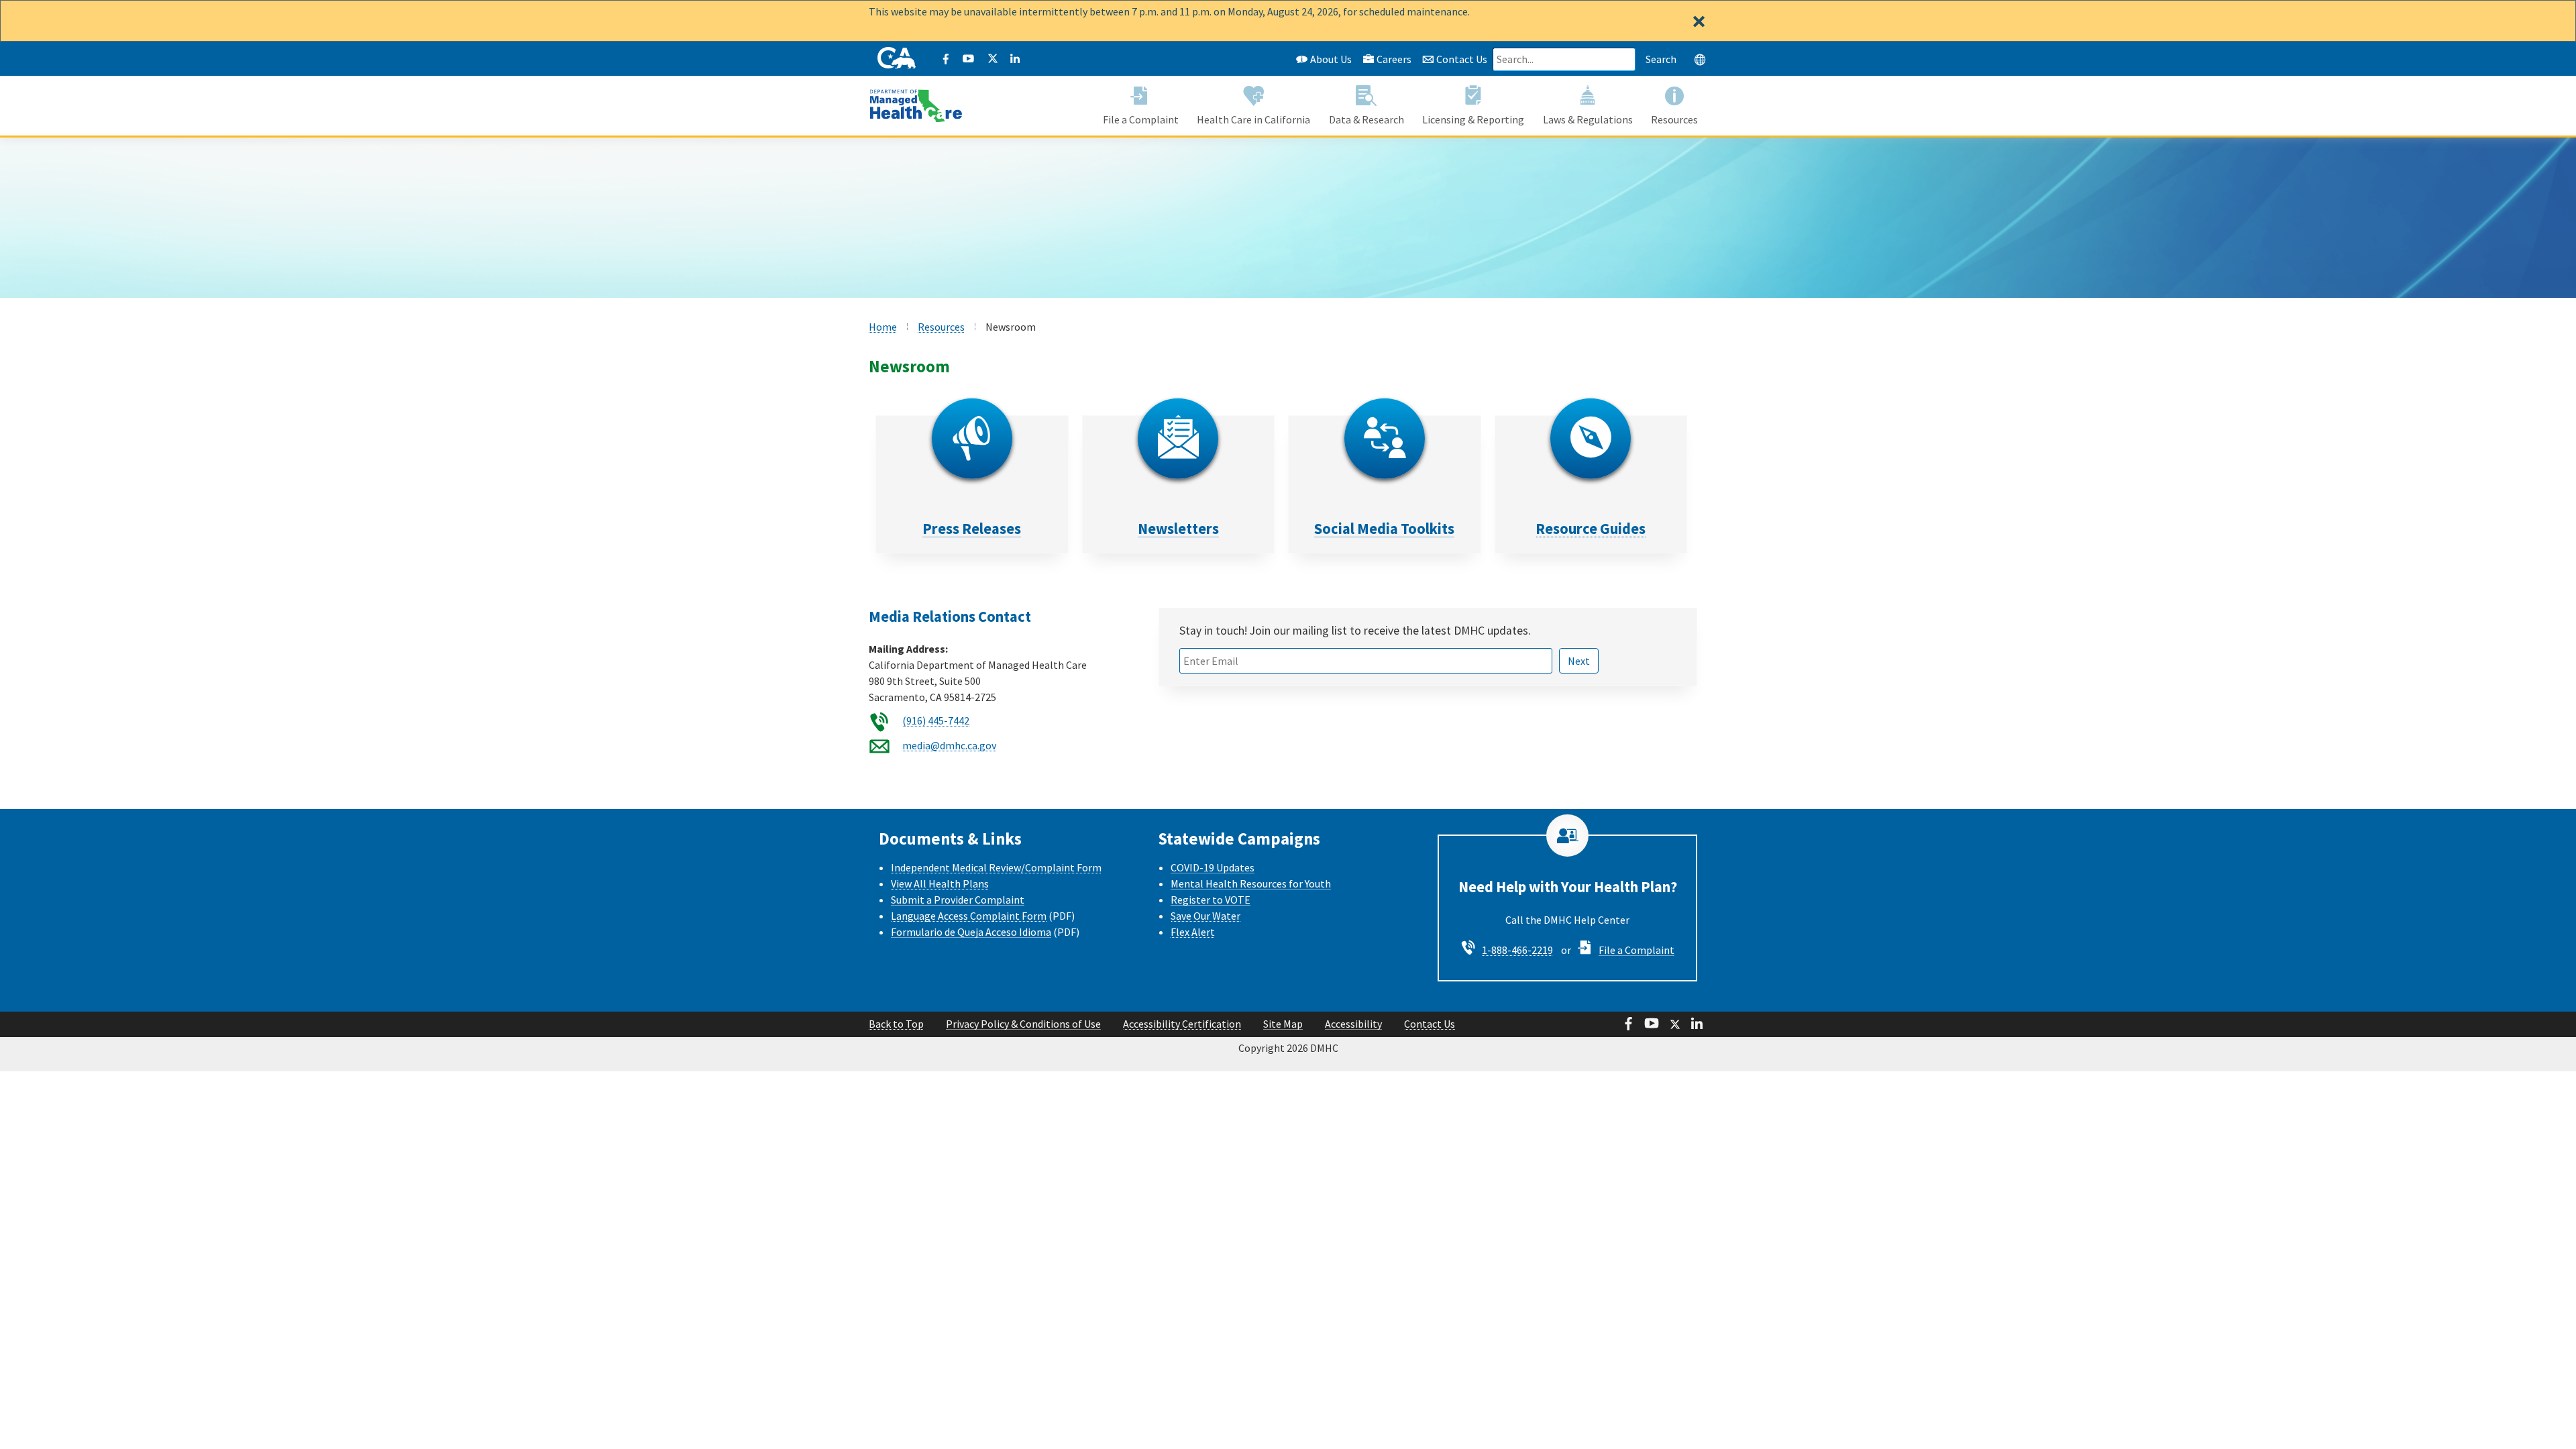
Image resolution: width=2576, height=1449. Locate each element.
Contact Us (1461, 59)
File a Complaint (1636, 950)
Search (1661, 59)
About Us (1330, 59)
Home (883, 327)
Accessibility (1353, 1024)
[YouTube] (969, 59)
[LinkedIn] (1015, 59)
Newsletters (1178, 529)
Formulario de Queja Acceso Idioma (971, 932)
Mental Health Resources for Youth (1251, 883)
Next (1579, 661)
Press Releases (972, 529)
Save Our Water (1205, 916)
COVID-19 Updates (1213, 867)
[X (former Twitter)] (992, 59)
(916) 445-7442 (936, 720)
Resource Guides (1591, 529)
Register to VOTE (1211, 900)
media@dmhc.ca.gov (949, 745)
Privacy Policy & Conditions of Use (1023, 1024)
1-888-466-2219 (1517, 950)
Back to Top (896, 1024)
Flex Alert (1193, 932)
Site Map (1283, 1024)
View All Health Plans (940, 883)
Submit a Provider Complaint (958, 900)
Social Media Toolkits (1384, 529)
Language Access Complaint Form (969, 916)
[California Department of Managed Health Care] (916, 99)
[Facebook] (946, 59)
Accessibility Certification (1182, 1024)
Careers (1394, 59)
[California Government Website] (897, 59)
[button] (1700, 59)
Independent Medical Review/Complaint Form (996, 867)
